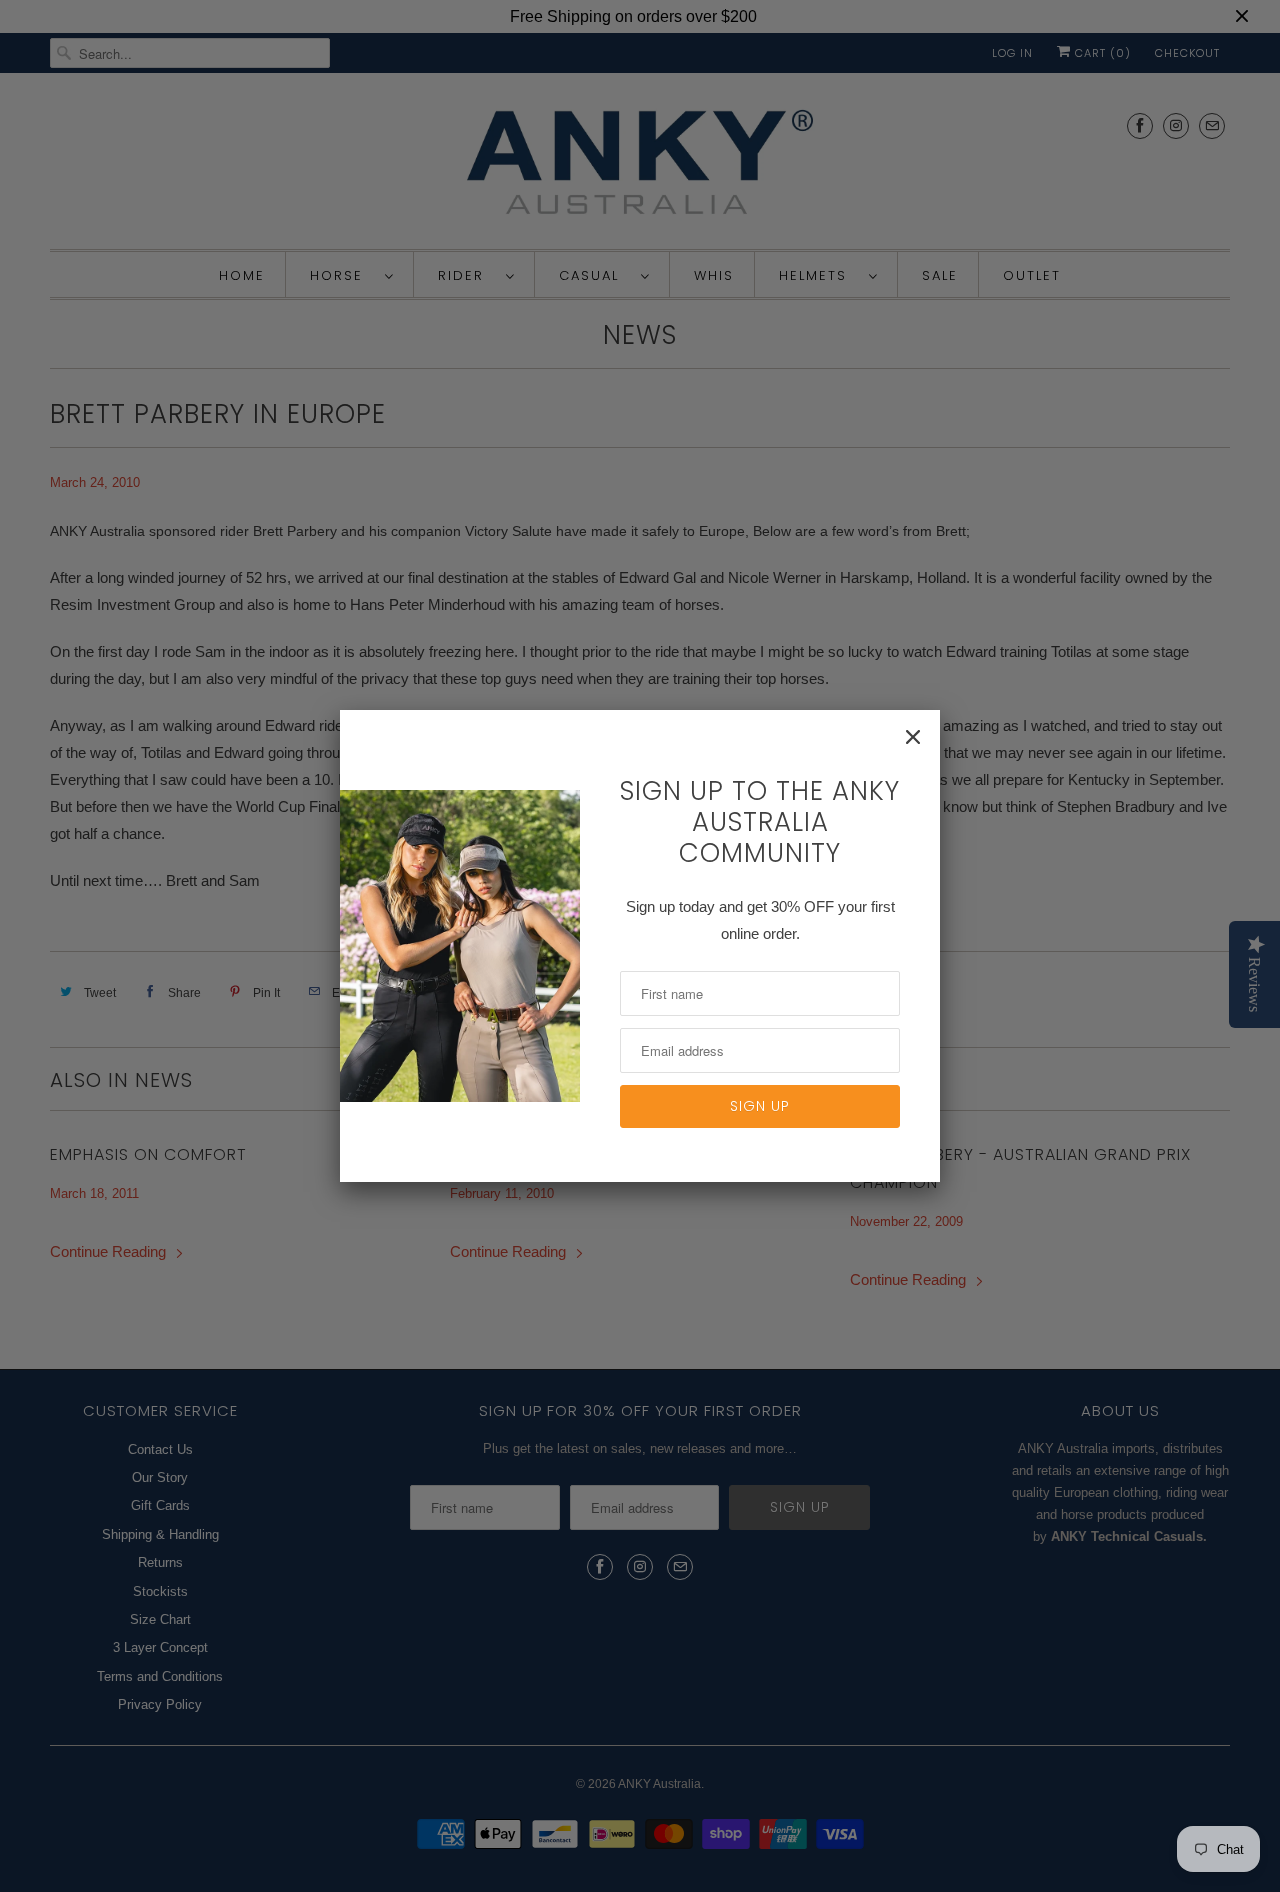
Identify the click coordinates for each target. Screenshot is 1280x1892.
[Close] (913, 737)
